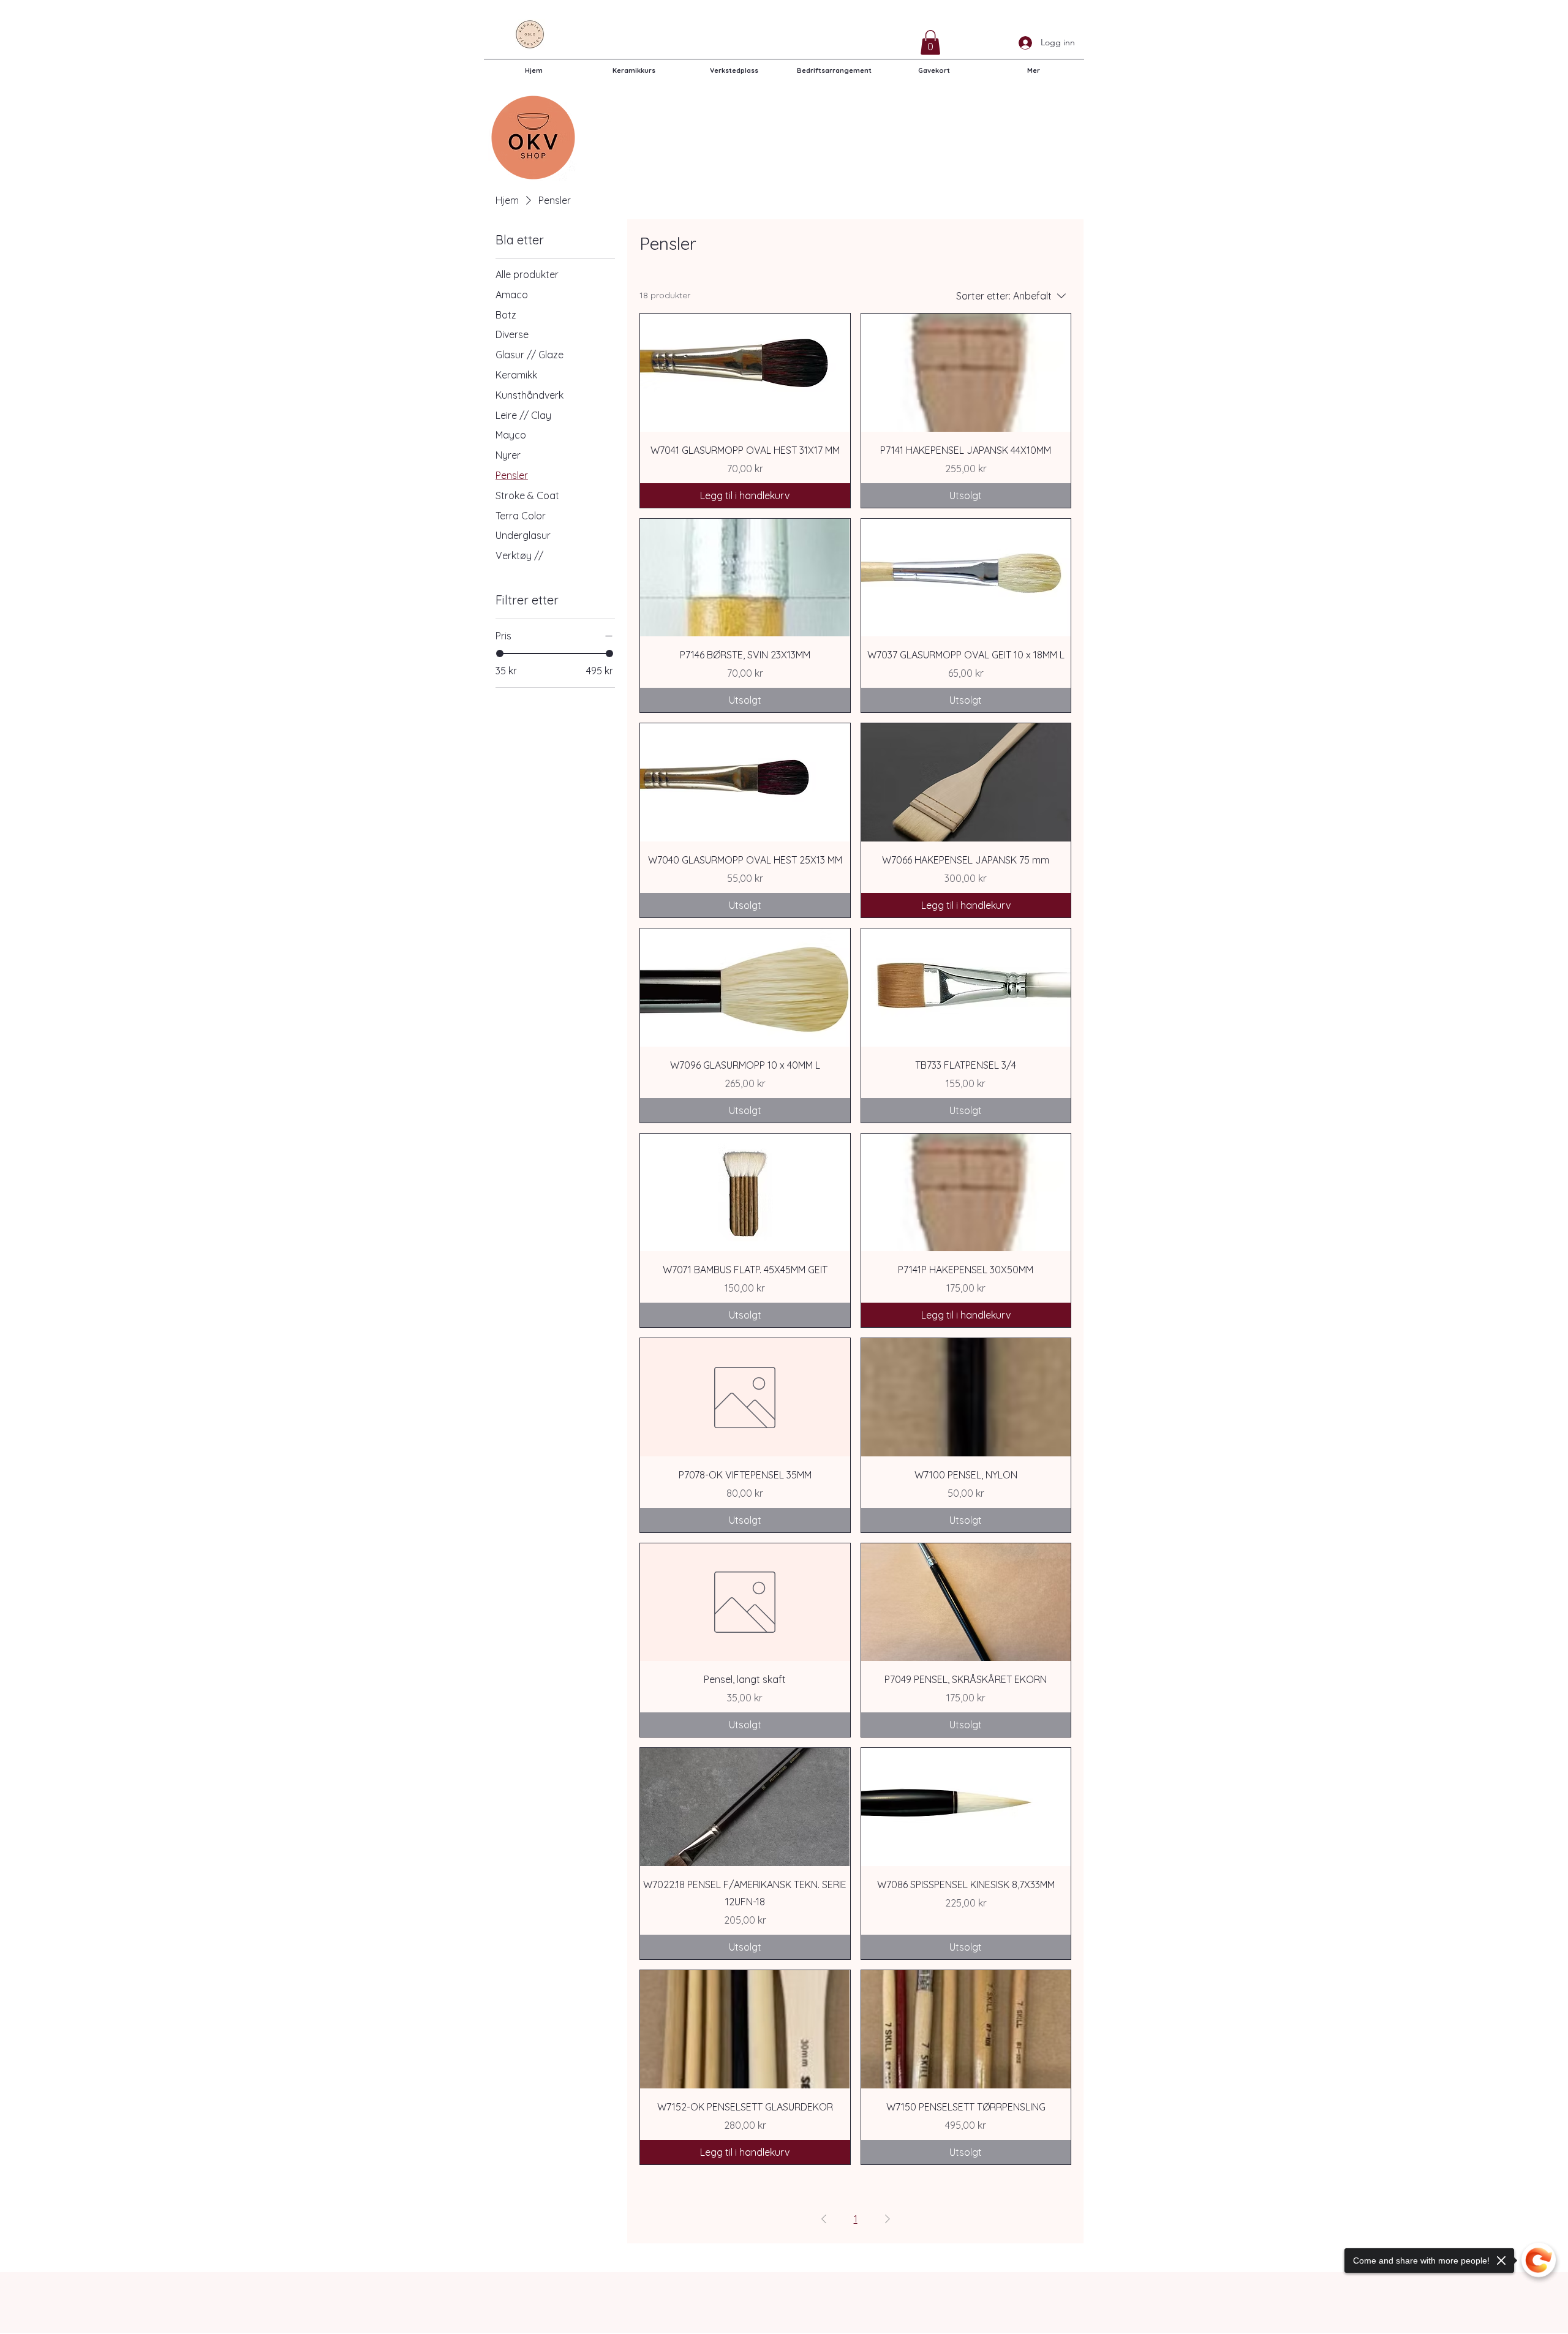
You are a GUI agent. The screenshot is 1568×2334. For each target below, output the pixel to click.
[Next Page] (888, 2219)
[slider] (500, 653)
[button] (930, 43)
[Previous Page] (824, 2219)
